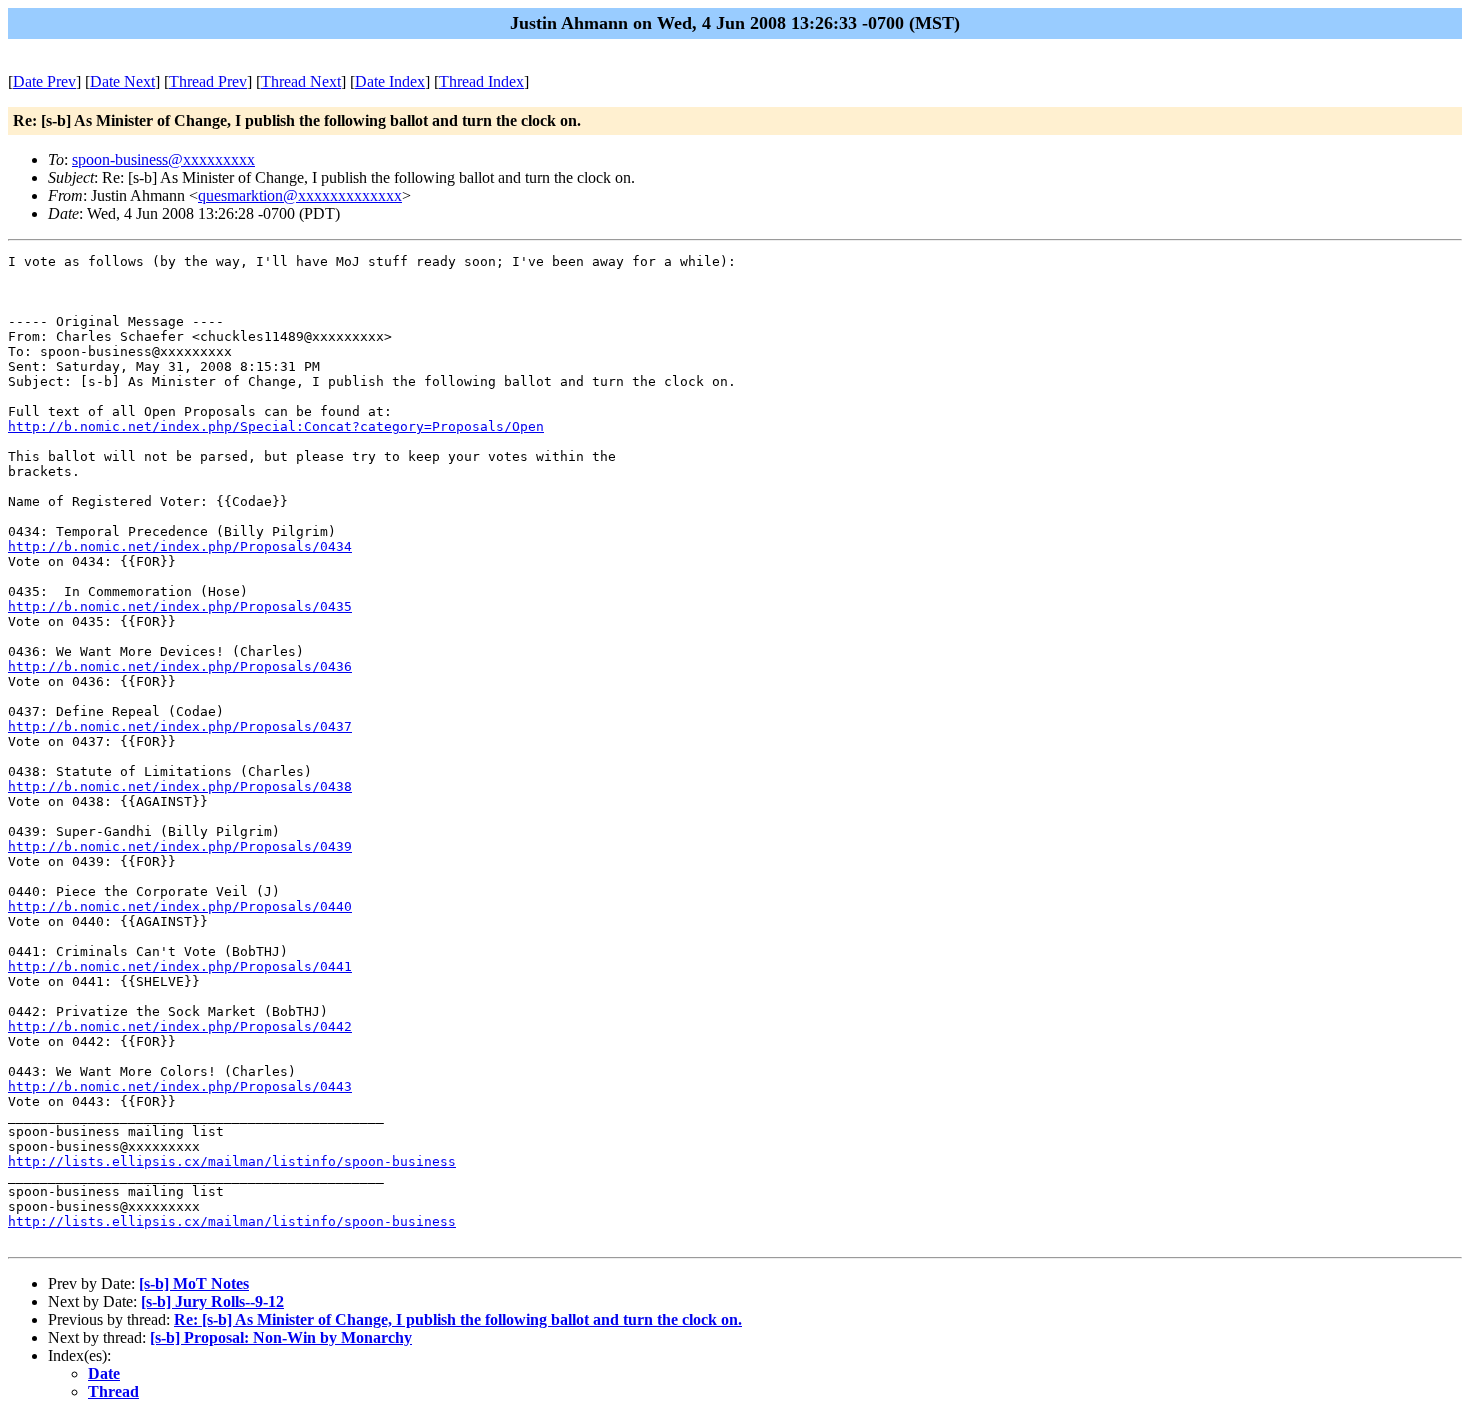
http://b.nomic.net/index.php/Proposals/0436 (180, 666)
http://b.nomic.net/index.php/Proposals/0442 (180, 1026)
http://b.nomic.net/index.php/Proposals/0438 (180, 786)
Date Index (390, 81)
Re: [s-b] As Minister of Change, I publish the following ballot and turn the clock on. (458, 1319)
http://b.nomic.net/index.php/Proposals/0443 (180, 1086)
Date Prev (44, 81)
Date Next (122, 81)
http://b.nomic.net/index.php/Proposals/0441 (180, 966)
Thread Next (301, 81)
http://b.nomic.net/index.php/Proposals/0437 (180, 726)
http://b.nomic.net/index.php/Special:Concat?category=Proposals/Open (276, 426)
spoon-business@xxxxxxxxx (163, 159)
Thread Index (481, 81)
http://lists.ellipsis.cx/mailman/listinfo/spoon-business (232, 1161)
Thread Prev (208, 81)
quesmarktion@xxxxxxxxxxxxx (300, 195)
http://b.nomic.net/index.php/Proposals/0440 (180, 906)
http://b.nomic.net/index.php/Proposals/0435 (180, 606)
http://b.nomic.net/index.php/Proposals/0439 (180, 846)
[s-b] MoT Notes (194, 1283)
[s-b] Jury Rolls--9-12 (212, 1301)
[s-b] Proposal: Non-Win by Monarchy (281, 1337)
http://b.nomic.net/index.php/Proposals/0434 (180, 546)
